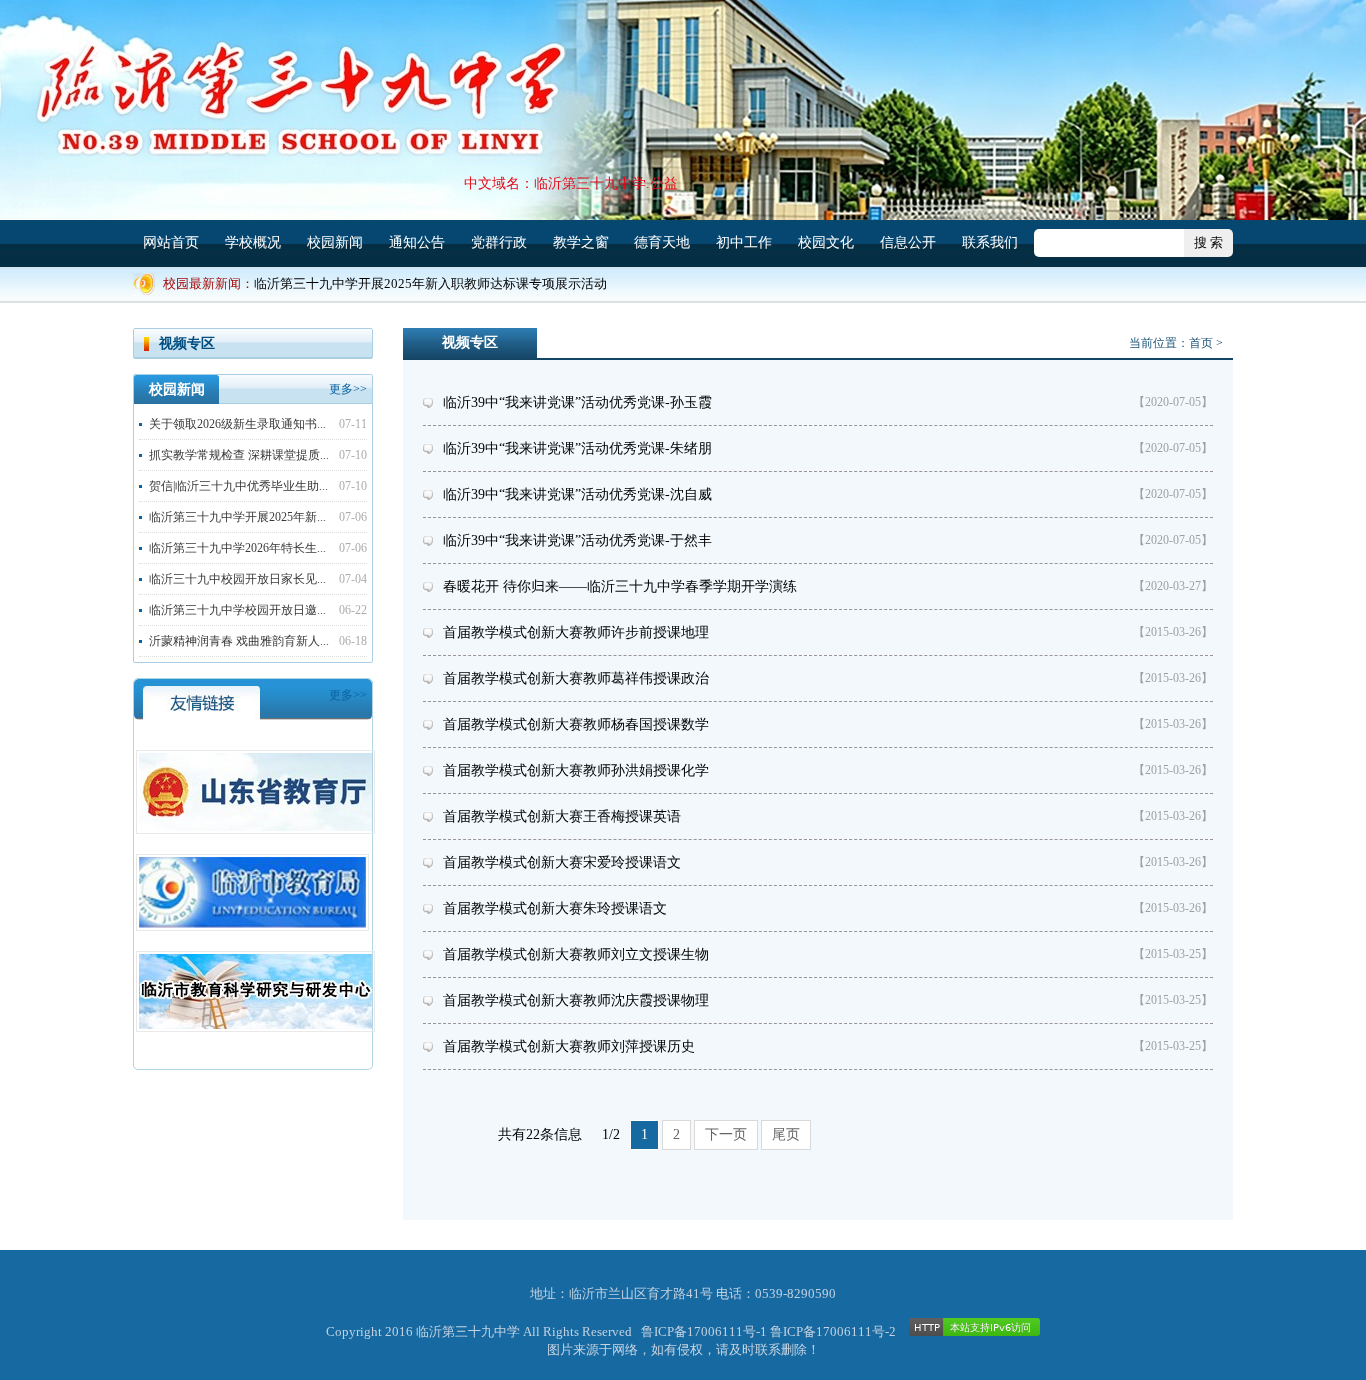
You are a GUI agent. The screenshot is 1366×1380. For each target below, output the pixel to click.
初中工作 (744, 242)
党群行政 (499, 242)
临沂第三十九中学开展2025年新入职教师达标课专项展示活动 (430, 283)
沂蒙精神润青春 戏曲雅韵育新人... (239, 641)
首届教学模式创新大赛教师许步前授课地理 (576, 632)
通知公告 (417, 242)
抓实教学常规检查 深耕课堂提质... (239, 455)
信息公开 (908, 242)
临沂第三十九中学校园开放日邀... (237, 610)
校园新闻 (335, 242)
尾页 (786, 1134)
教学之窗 (581, 242)
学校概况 (253, 242)
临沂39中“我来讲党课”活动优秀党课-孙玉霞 (577, 402)
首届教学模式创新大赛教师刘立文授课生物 (576, 954)
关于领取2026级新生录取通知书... (237, 424)
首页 (1201, 343)
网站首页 (171, 242)
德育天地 (662, 242)
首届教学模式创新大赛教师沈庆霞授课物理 (576, 1000)
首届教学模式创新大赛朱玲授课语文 (555, 908)
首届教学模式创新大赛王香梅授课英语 (562, 816)
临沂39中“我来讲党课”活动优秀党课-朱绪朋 (577, 448)
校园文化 (826, 242)
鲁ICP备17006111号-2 (833, 1331)
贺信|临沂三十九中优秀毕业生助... (238, 486)
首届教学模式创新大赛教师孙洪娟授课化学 (576, 770)
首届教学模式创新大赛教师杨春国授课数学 (576, 724)
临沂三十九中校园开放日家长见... (237, 579)
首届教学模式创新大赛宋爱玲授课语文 (562, 862)
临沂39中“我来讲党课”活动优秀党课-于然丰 (577, 540)
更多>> (348, 389)
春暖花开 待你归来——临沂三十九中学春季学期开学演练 (620, 586)
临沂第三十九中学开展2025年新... (237, 517)
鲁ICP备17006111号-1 (704, 1331)
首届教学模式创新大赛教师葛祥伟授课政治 (576, 678)
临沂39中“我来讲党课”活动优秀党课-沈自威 (577, 494)
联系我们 (990, 242)
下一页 (726, 1134)
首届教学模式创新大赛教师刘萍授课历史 (569, 1046)
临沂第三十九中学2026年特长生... (237, 548)
